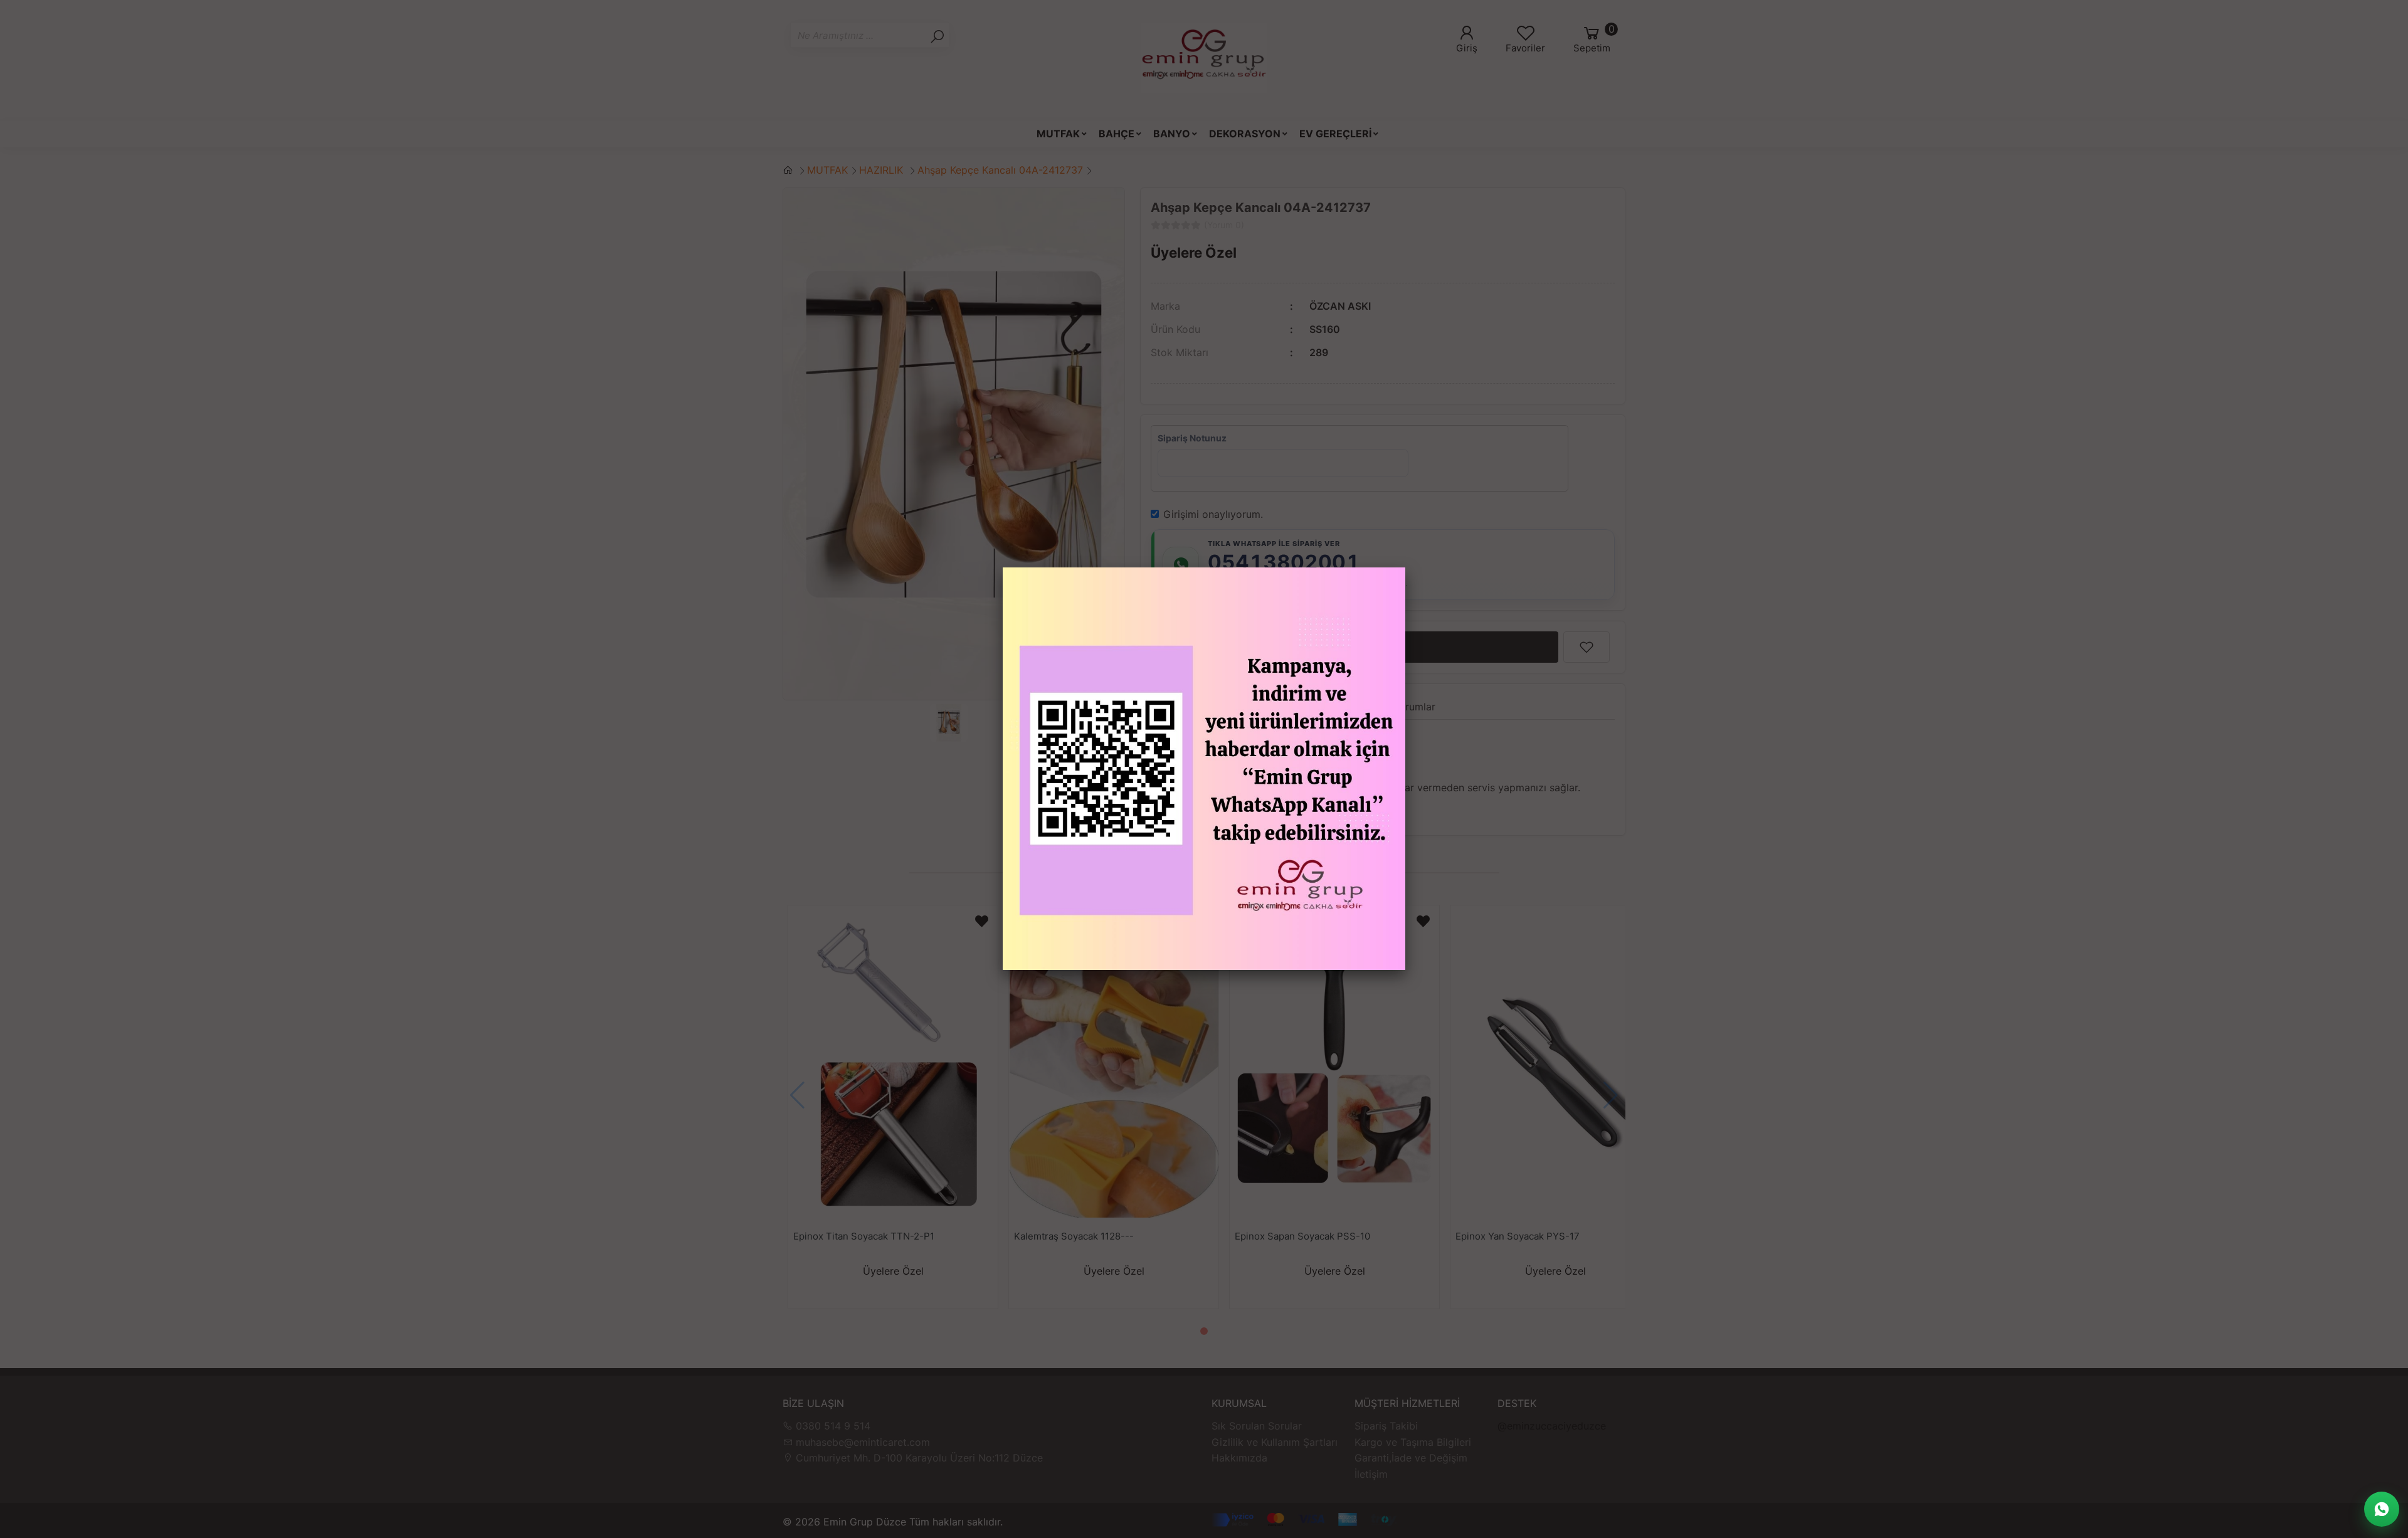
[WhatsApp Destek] (2382, 1509)
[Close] (1405, 567)
